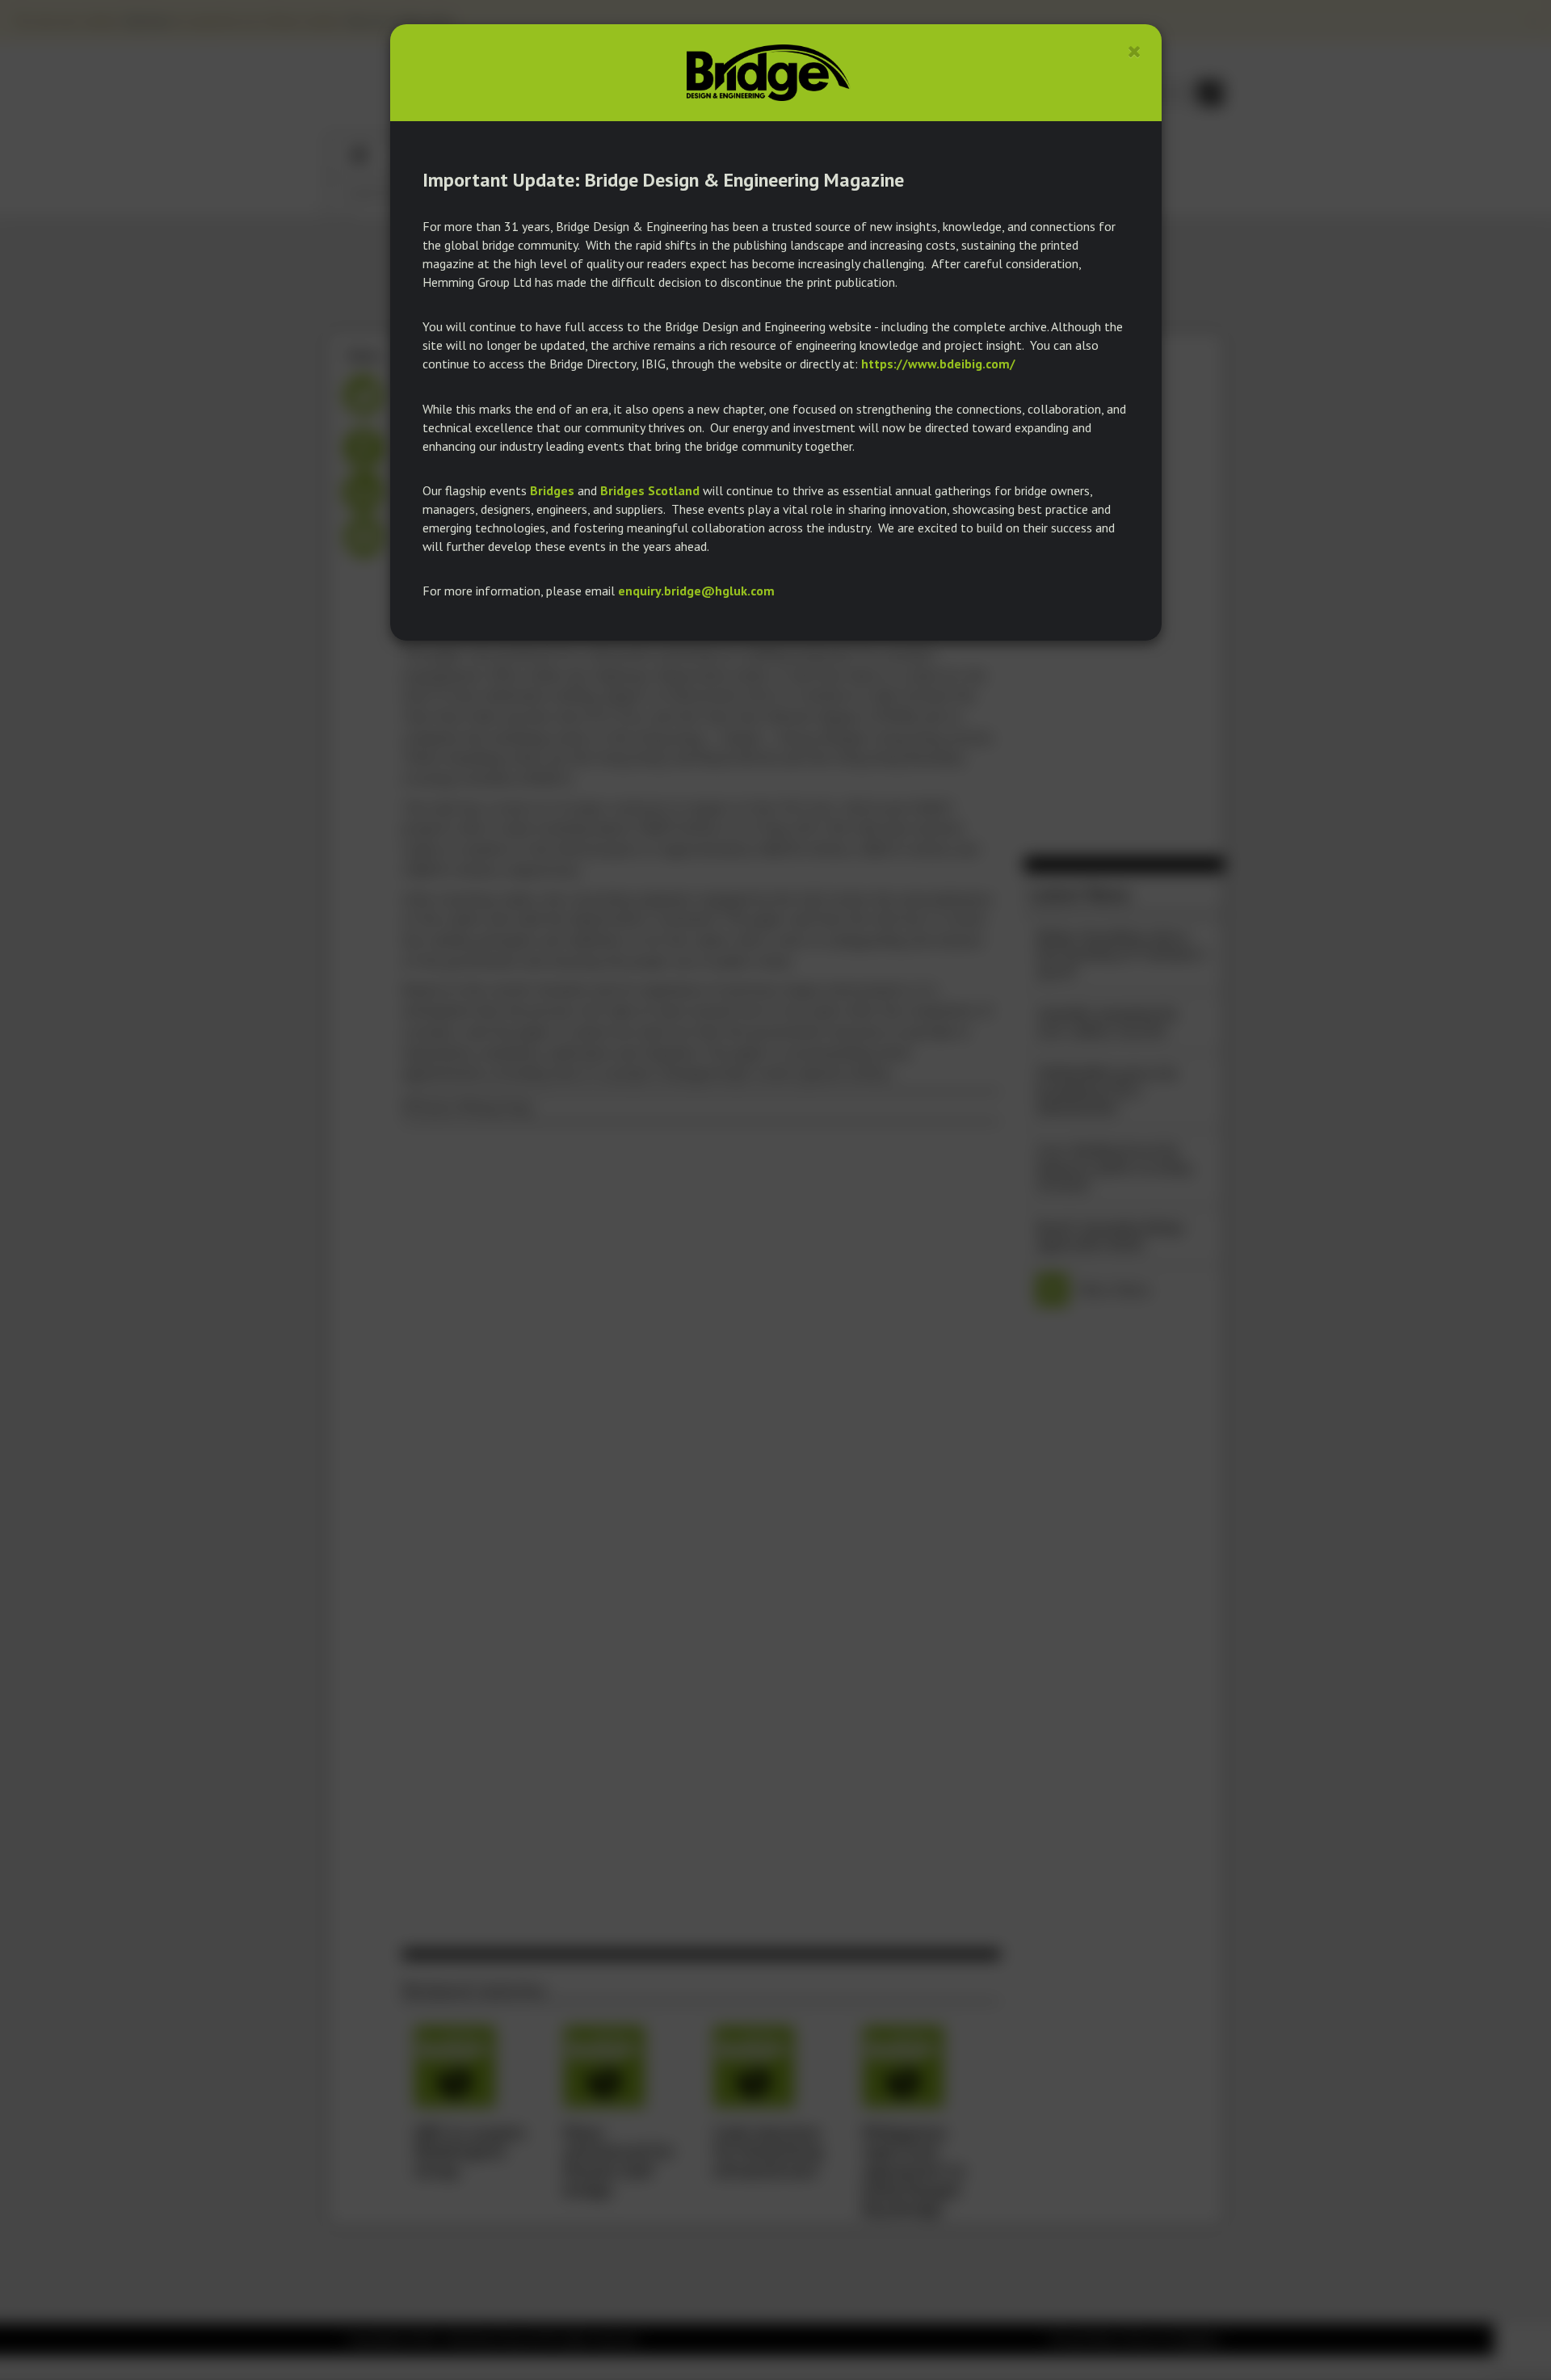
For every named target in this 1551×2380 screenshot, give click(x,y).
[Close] (1135, 51)
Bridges (552, 490)
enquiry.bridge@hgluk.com (696, 591)
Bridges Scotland (650, 490)
